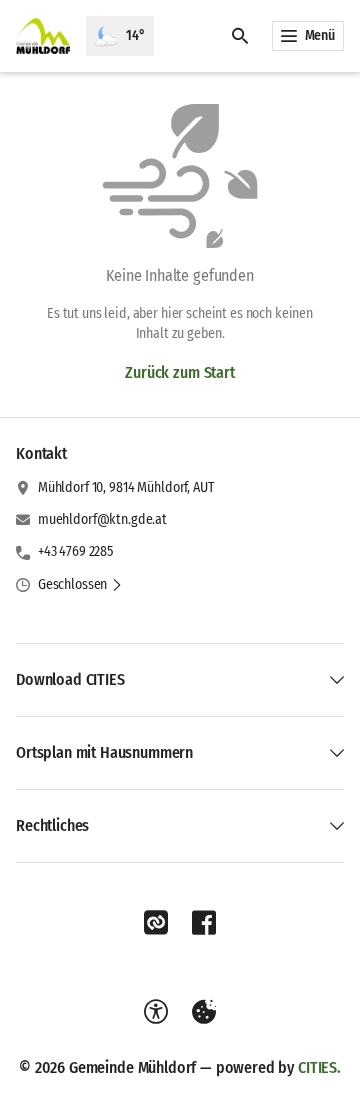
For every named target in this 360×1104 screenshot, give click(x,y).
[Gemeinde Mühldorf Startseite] (43, 36)
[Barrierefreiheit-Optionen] (156, 1012)
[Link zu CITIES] (156, 923)
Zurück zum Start (179, 372)
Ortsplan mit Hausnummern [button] (104, 752)
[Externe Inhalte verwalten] (204, 1012)
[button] (80, 585)
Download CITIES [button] (70, 679)
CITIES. (319, 1067)
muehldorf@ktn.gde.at (102, 519)
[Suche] (240, 36)
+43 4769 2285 (75, 551)
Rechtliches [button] (52, 825)
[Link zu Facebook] (204, 923)
